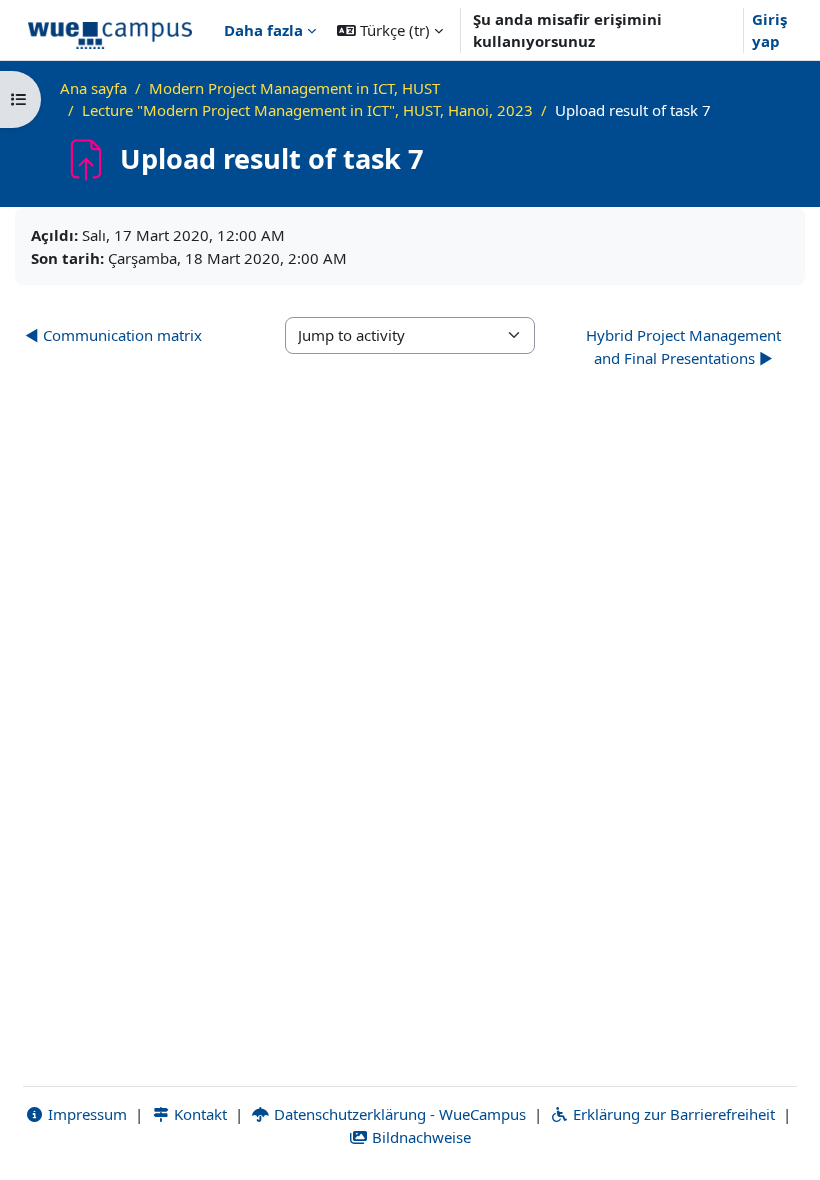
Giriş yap (769, 30)
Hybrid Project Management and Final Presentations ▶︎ (683, 346)
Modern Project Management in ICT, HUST (294, 88)
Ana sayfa (93, 88)
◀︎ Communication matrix (113, 335)
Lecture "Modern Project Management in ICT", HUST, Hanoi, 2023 (307, 110)
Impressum (85, 1114)
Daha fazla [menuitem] (263, 30)
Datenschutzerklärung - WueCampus (398, 1114)
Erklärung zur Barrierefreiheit (672, 1114)
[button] (390, 30)
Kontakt (198, 1114)
